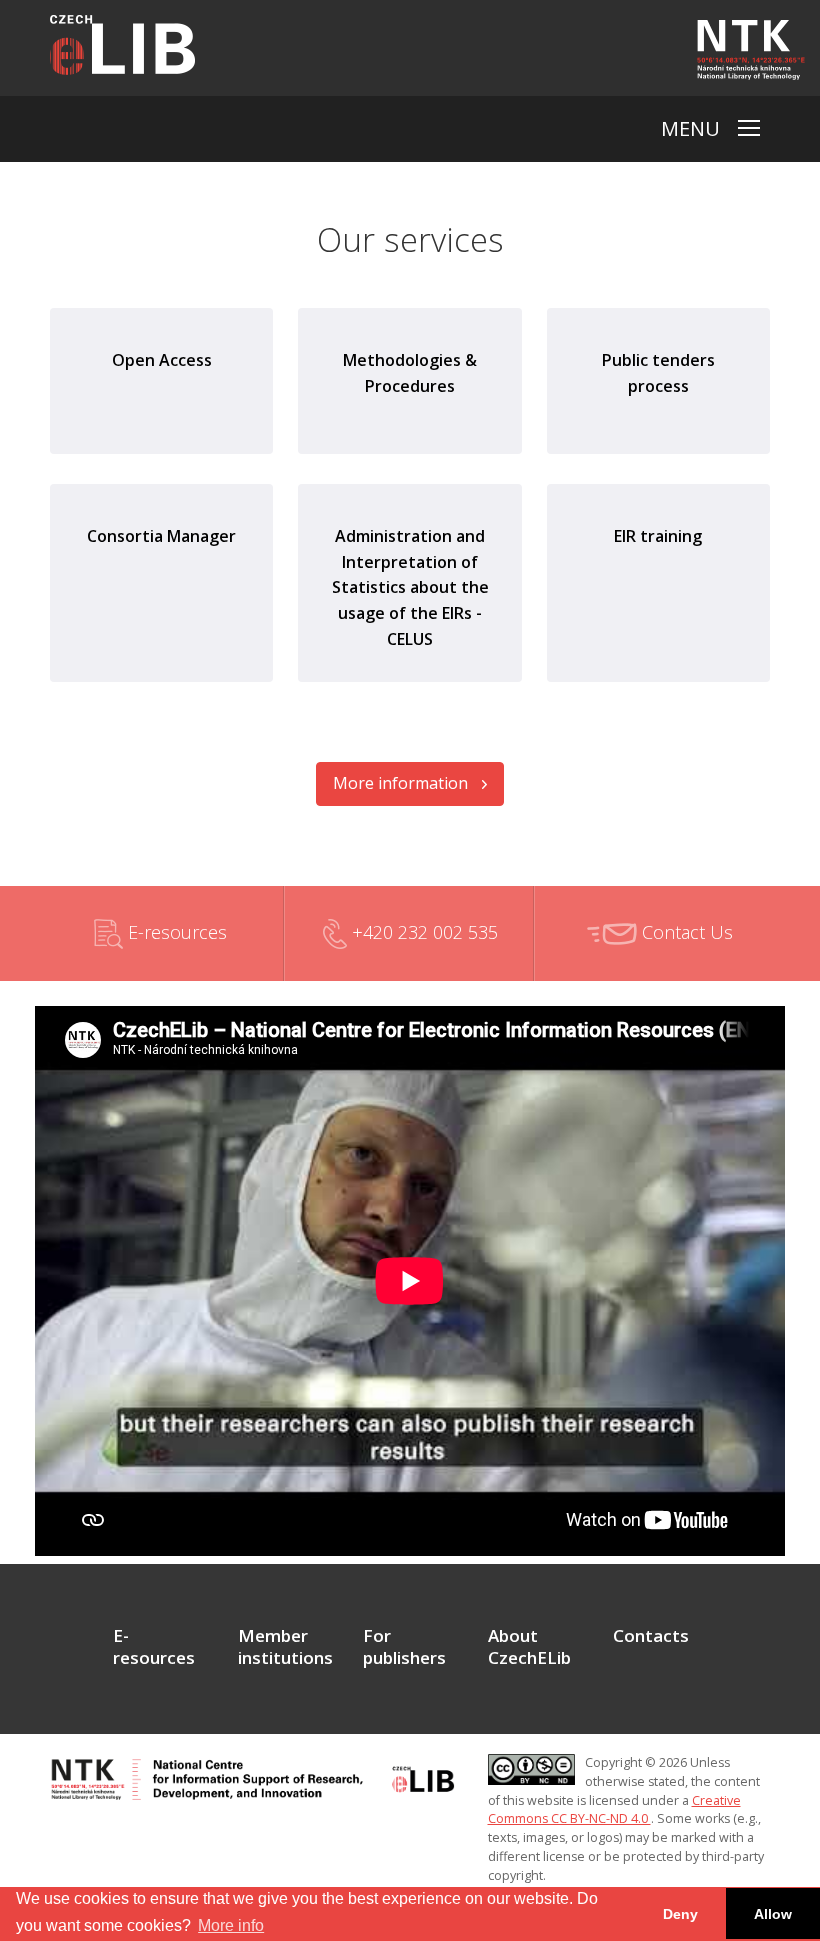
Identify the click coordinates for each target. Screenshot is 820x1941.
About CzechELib (529, 1647)
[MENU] (749, 128)
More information (402, 783)
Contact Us (685, 932)
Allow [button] (773, 1914)
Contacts (651, 1636)
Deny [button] (680, 1914)
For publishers (404, 1647)
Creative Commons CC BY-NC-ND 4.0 (614, 1810)
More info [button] (231, 1925)
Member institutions (285, 1647)
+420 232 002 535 (422, 932)
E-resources (175, 932)
